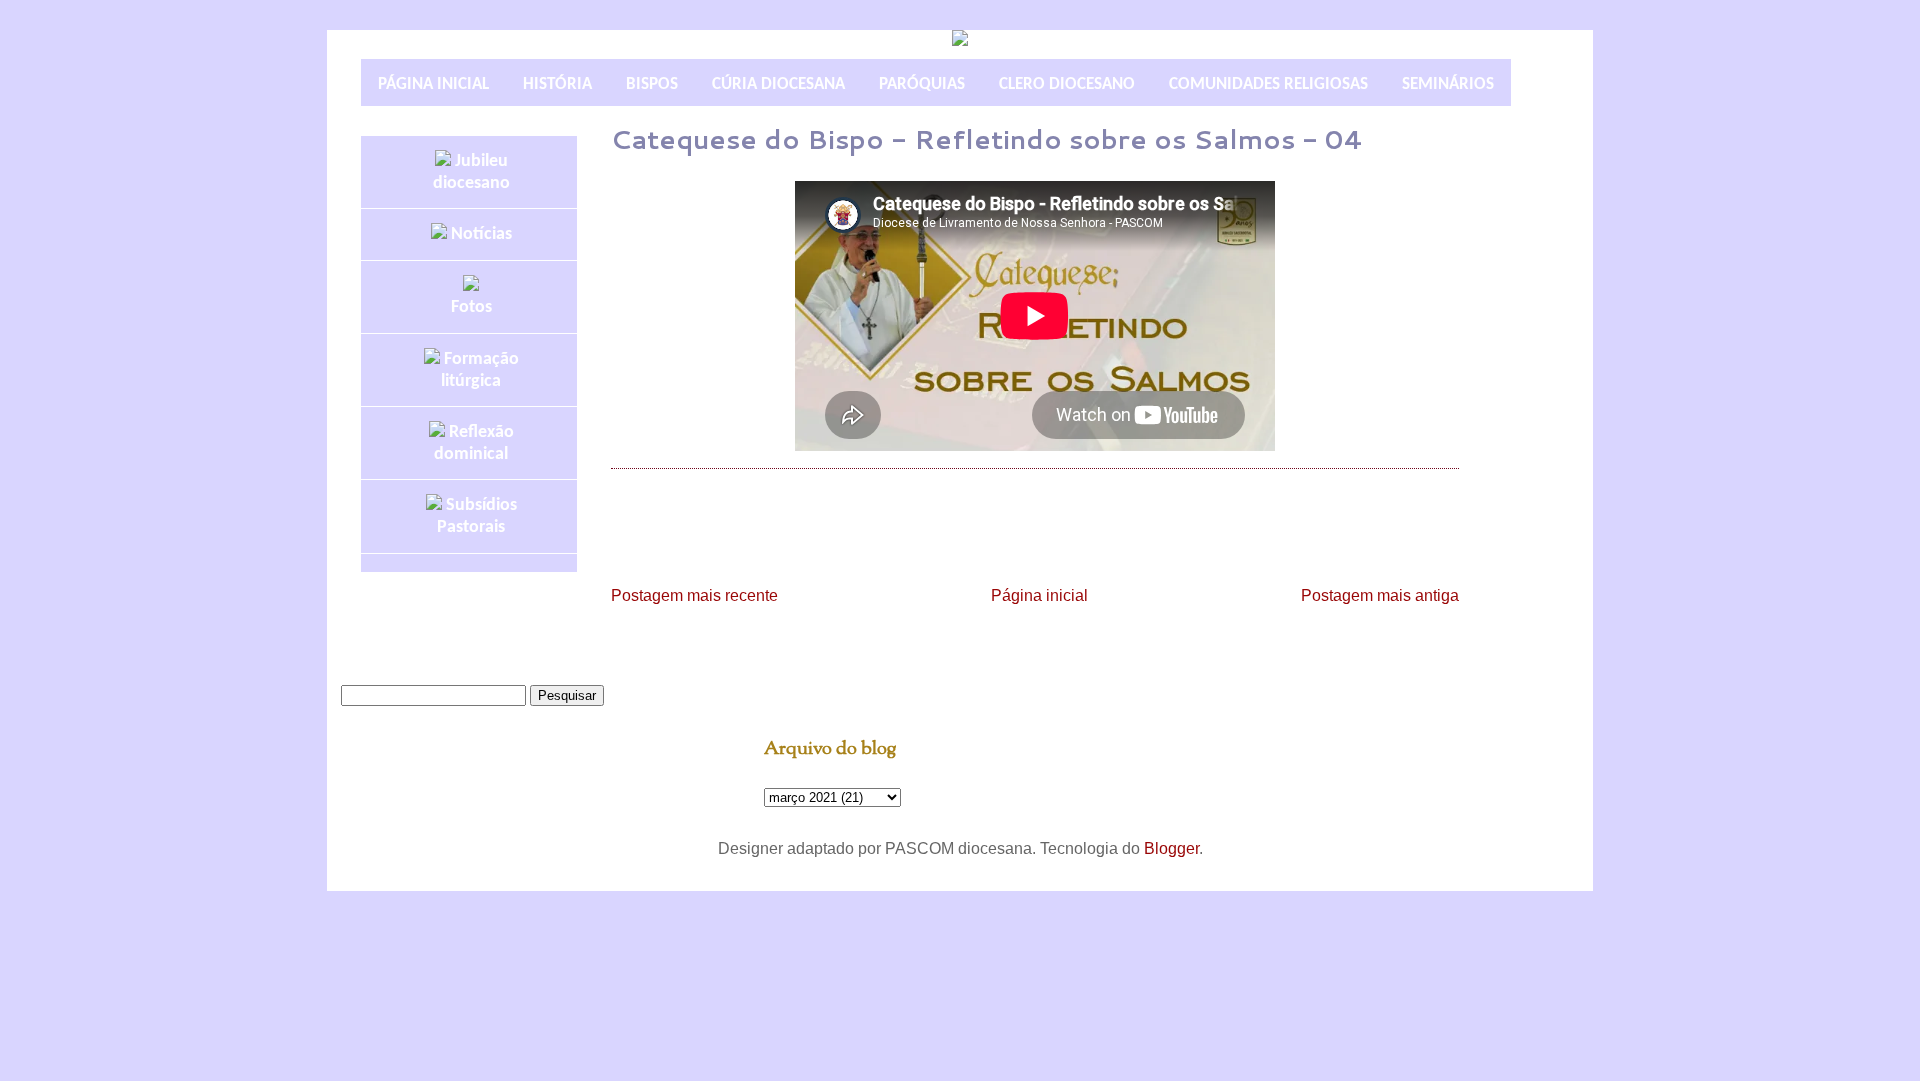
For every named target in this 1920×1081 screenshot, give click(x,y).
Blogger (1171, 848)
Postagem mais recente (694, 595)
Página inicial (1039, 595)
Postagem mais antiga (1380, 595)
